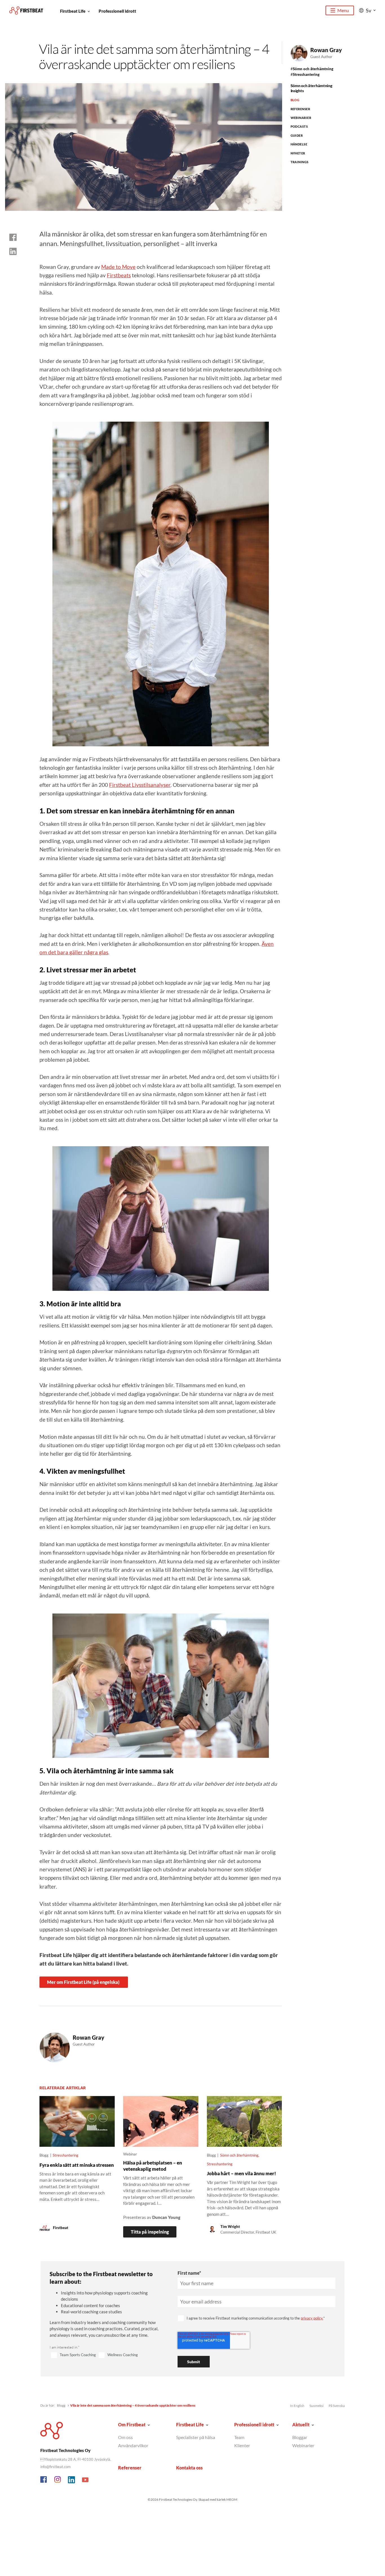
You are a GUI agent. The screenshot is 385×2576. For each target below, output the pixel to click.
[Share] (13, 251)
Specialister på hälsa (196, 2437)
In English (297, 2406)
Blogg (61, 2405)
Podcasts (299, 126)
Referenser (300, 109)
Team (239, 2437)
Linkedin (72, 2480)
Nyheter (298, 153)
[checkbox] (107, 2355)
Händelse (299, 144)
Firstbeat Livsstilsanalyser (140, 785)
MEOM (232, 2499)
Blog (295, 100)
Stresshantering (306, 74)
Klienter (242, 2445)
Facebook (44, 2480)
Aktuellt (301, 2425)
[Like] (13, 237)
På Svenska (337, 2406)
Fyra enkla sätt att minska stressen (77, 2165)
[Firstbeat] (26, 11)
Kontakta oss (189, 2468)
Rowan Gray (326, 50)
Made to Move (118, 267)
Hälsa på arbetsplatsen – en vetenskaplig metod (153, 2166)
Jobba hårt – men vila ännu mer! (241, 2173)
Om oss (125, 2437)
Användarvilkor (133, 2445)
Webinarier (301, 118)
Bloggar (300, 2437)
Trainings (300, 162)
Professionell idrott (117, 11)
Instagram (58, 2480)
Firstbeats (119, 275)
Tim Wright (230, 2227)
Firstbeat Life (73, 11)
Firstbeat (61, 2228)
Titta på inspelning (150, 2232)
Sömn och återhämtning (313, 69)
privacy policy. (312, 2318)
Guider (297, 135)
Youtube (85, 2480)
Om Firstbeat (132, 2425)
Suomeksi (317, 2406)
